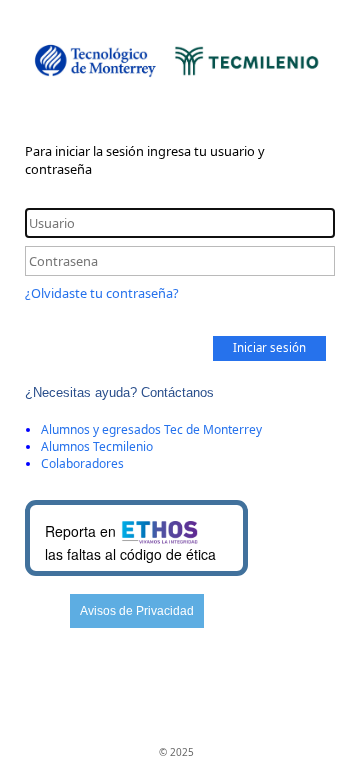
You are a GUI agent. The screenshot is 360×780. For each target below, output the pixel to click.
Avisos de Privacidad (137, 611)
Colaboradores (82, 463)
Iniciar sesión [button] (269, 347)
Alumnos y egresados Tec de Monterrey (151, 429)
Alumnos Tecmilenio (97, 446)
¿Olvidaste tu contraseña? (102, 293)
